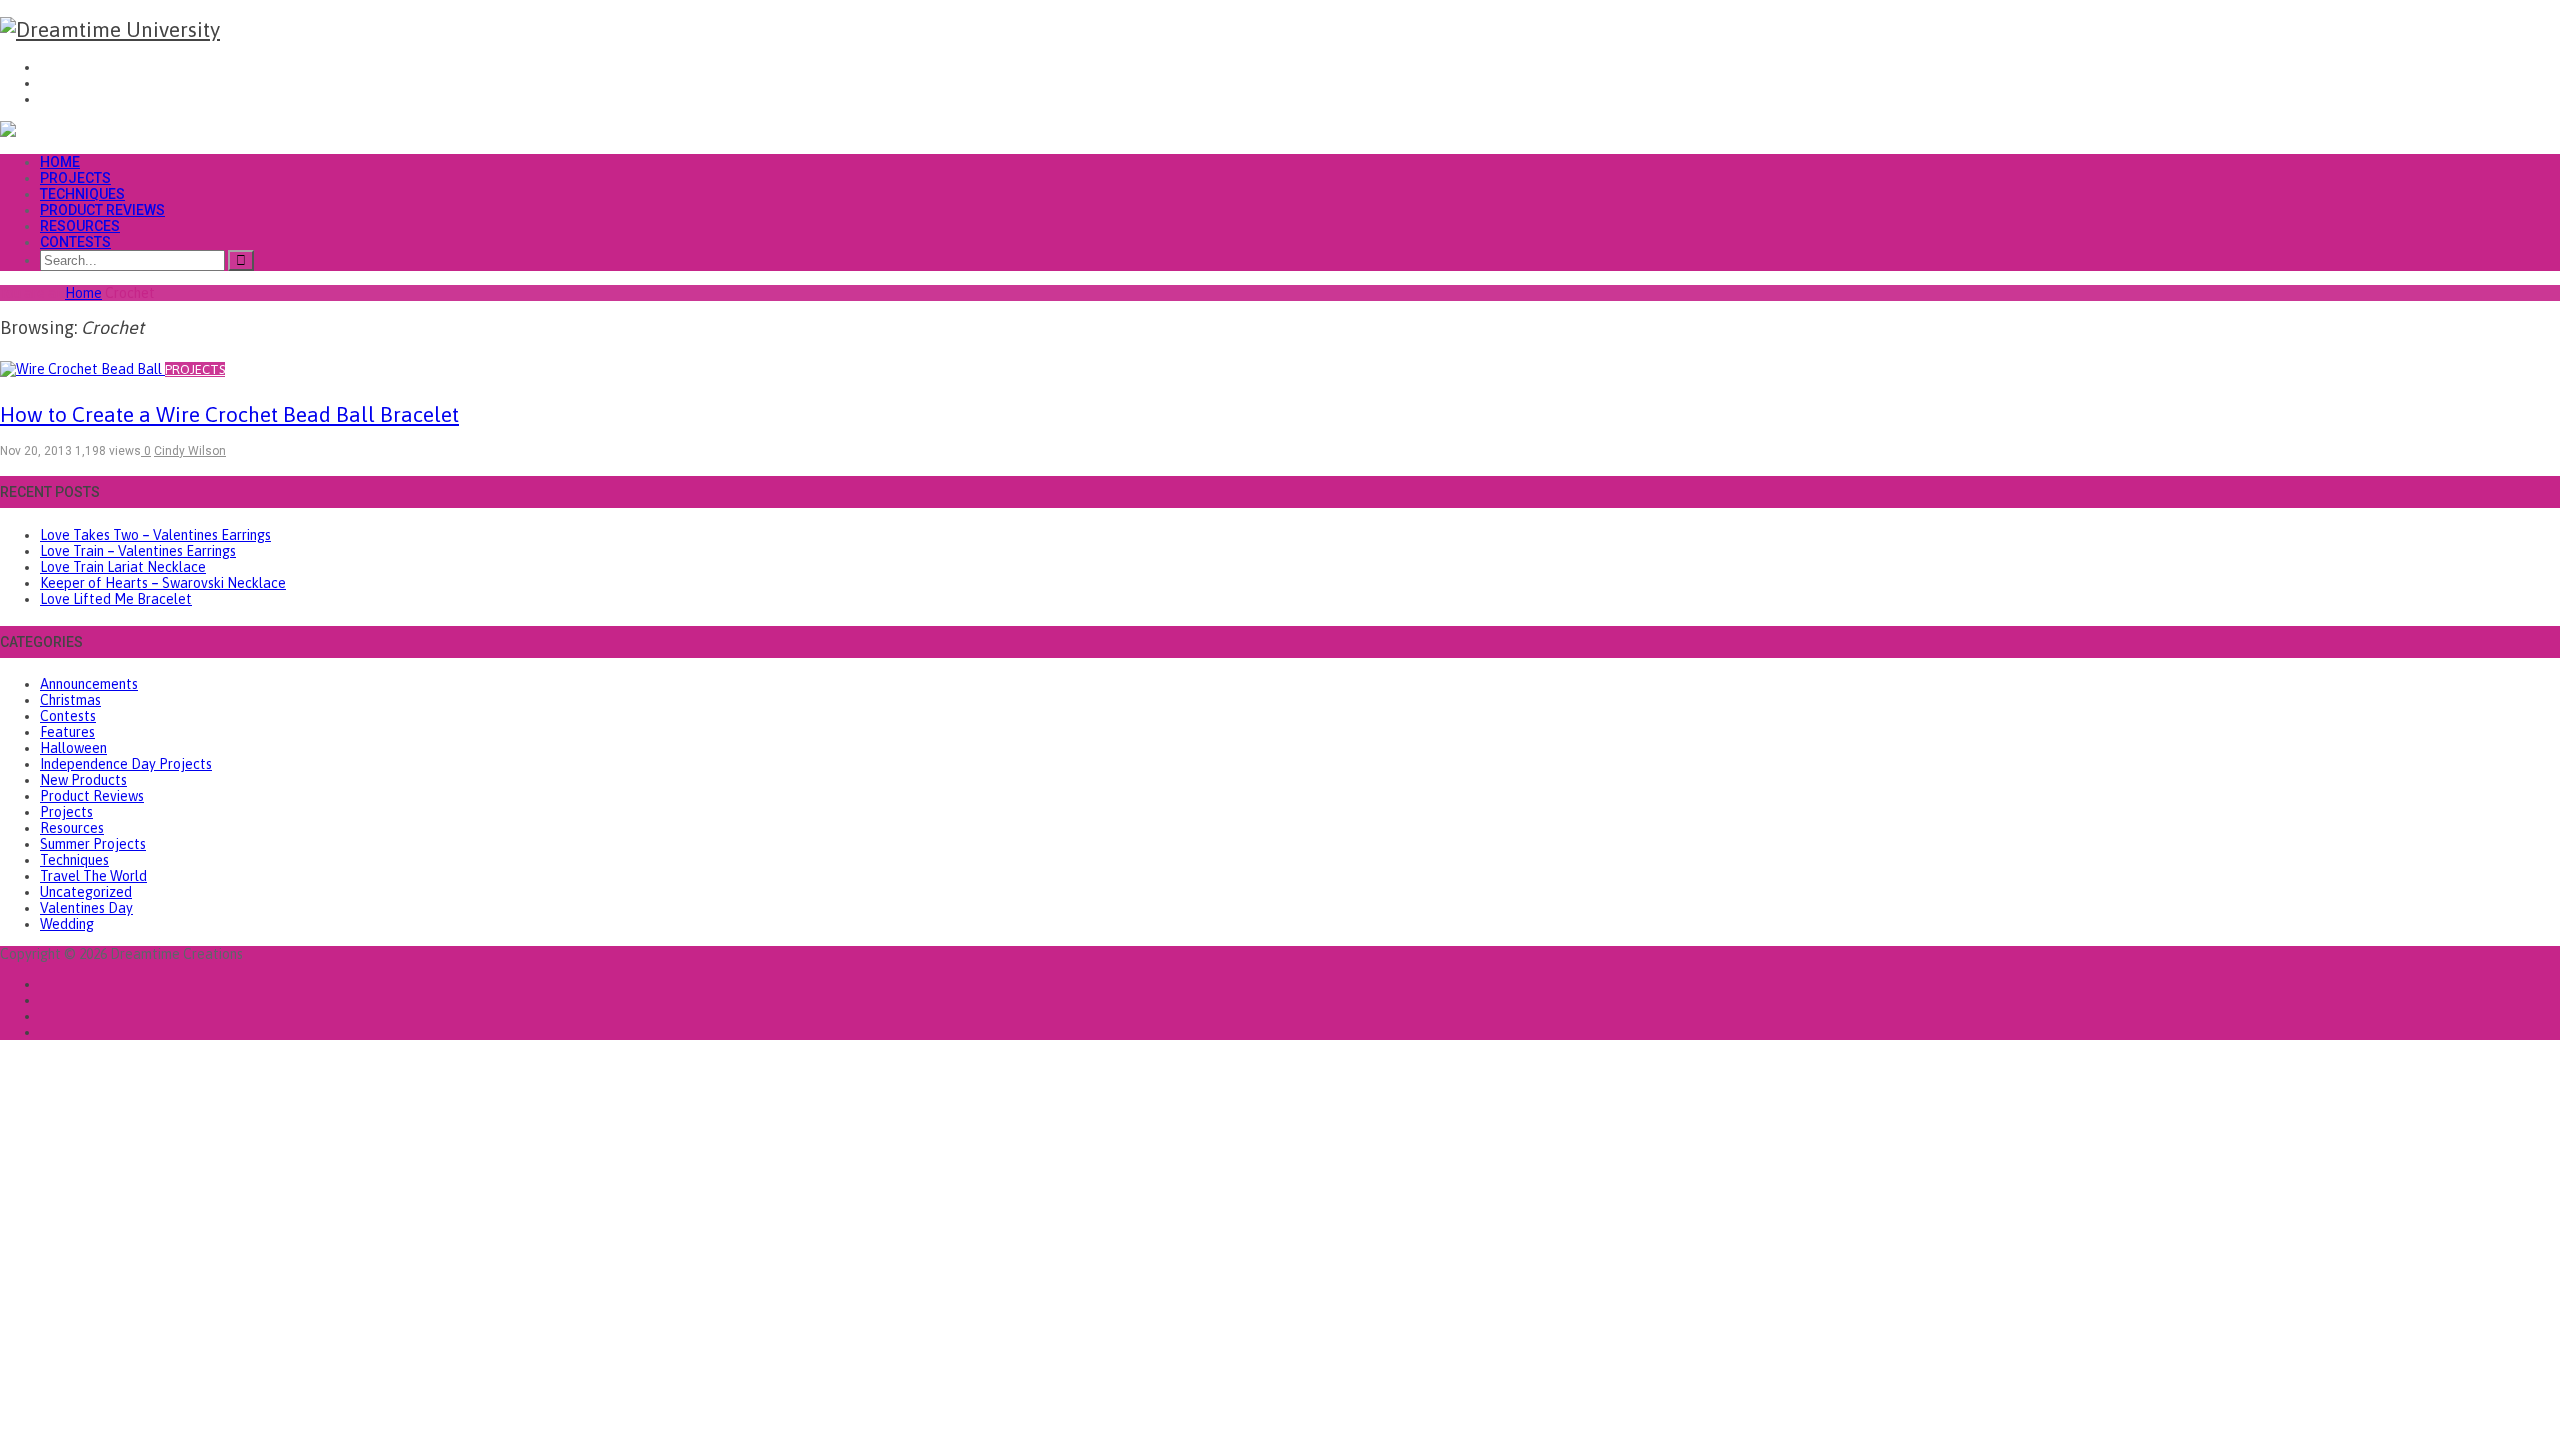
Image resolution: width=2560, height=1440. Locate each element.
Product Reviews (102, 210)
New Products (83, 780)
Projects (75, 178)
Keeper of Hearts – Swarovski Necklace (163, 583)
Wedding (67, 924)
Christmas (70, 700)
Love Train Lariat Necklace (123, 567)
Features (67, 732)
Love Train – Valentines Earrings (138, 551)
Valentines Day (86, 908)
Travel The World (93, 876)
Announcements (89, 684)
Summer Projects (93, 844)
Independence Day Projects (126, 764)
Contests (75, 242)
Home (60, 162)
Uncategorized (86, 892)
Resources (80, 226)
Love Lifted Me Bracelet (116, 599)
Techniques (82, 194)
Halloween (73, 748)
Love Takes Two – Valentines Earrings (155, 535)
